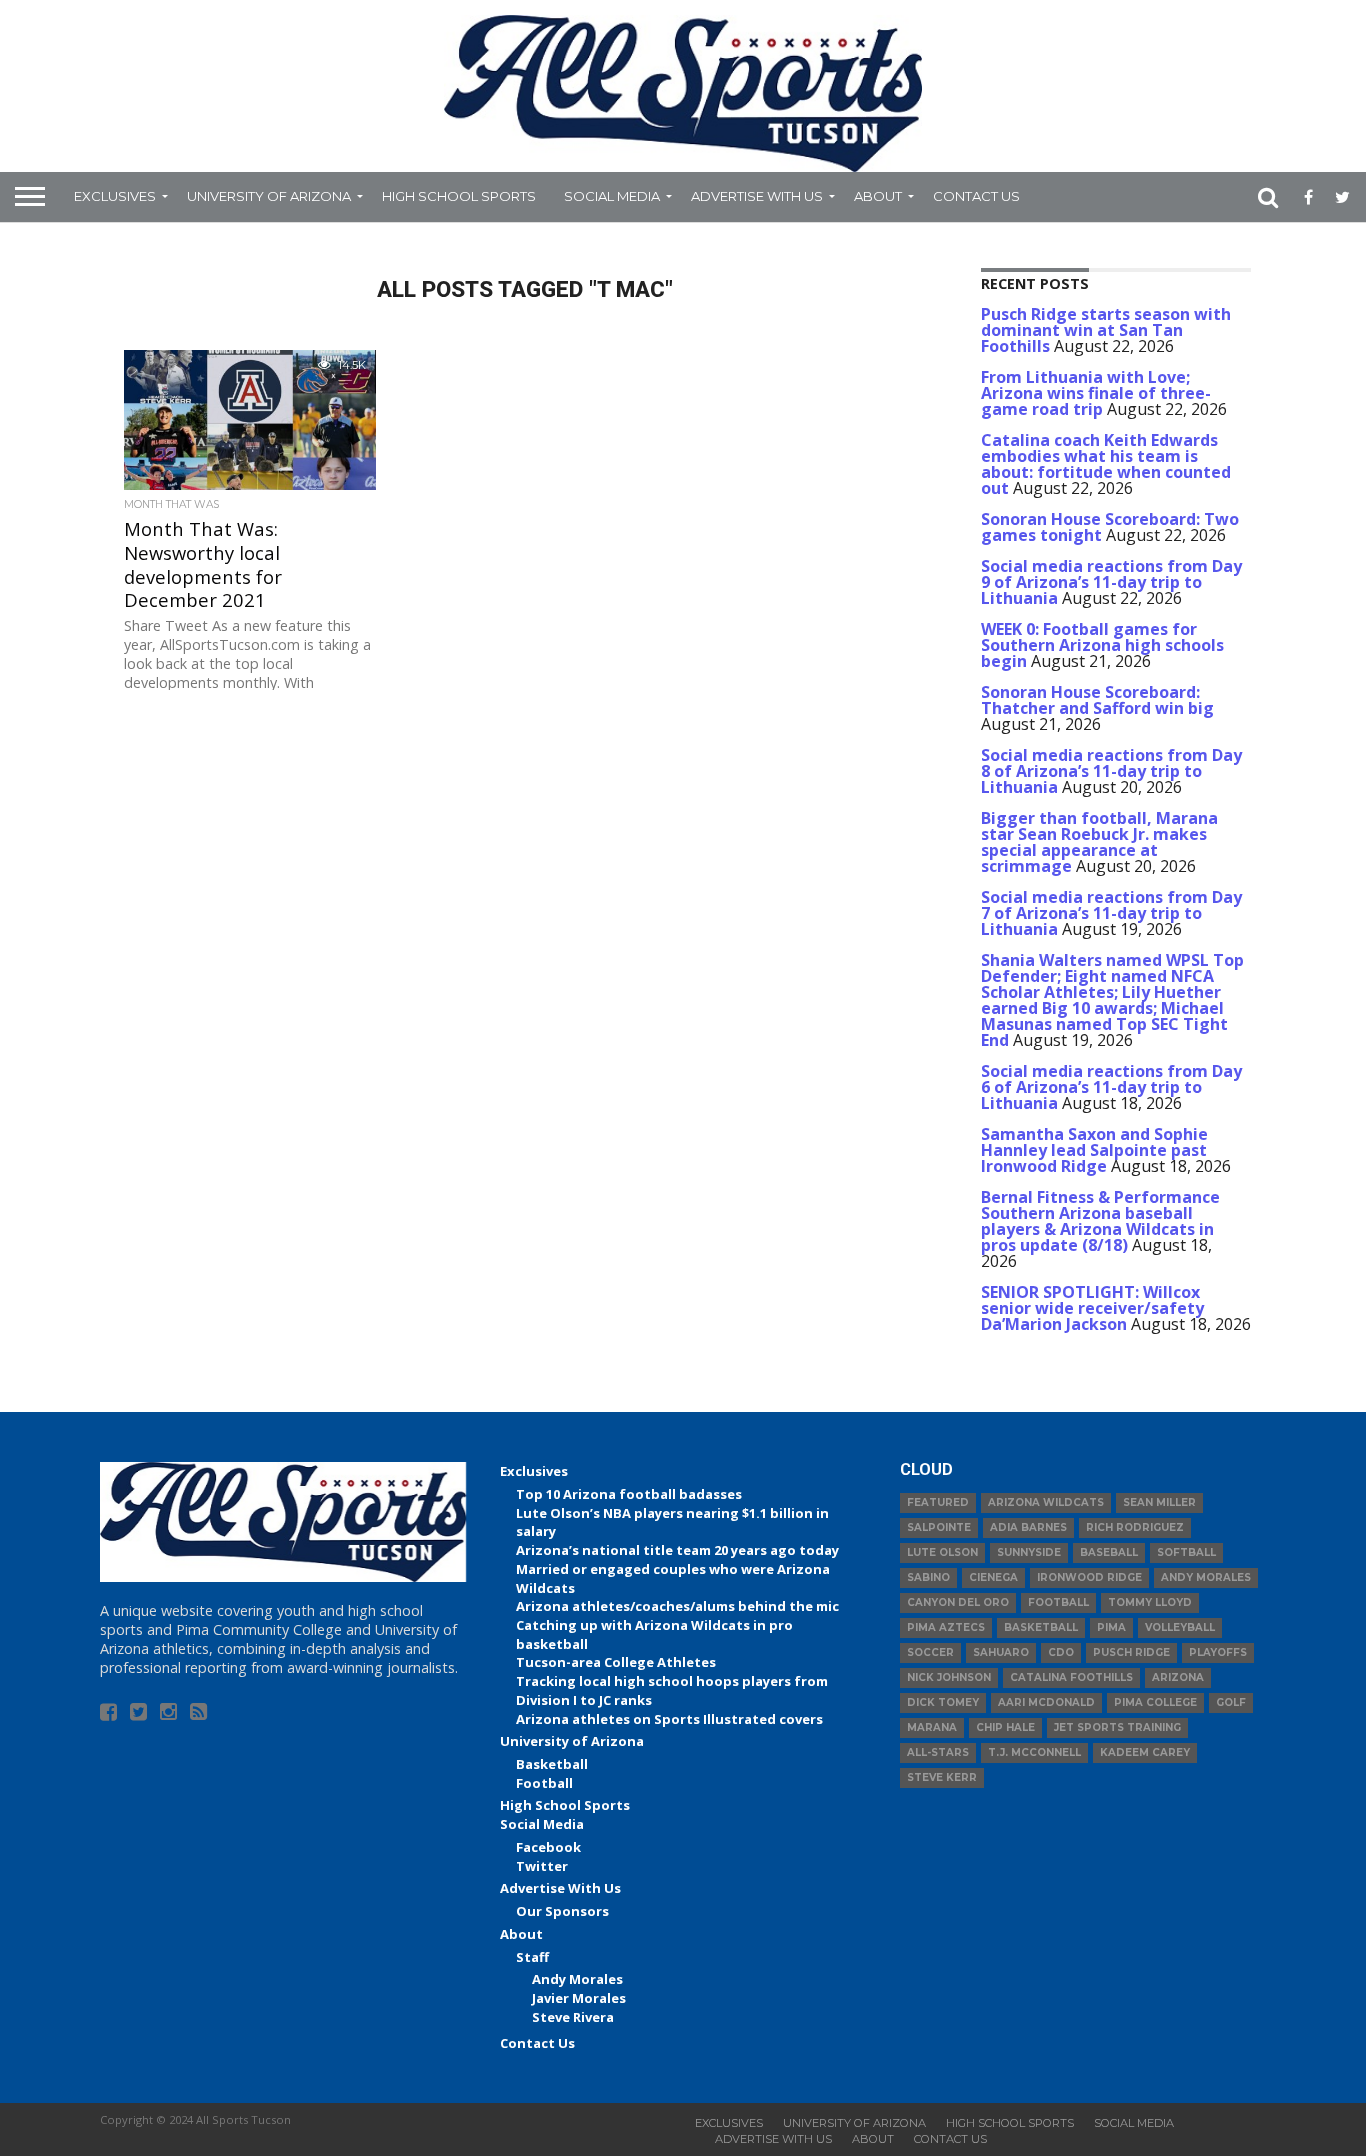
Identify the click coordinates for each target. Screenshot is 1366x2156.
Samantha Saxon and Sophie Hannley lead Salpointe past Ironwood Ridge (1094, 1150)
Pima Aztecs (946, 1627)
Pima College (1155, 1702)
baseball (1109, 1552)
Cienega (993, 1577)
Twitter (542, 1866)
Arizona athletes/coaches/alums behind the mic (677, 1606)
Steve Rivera (573, 2017)
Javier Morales (579, 1998)
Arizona (1178, 1677)
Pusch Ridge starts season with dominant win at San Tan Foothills (1106, 330)
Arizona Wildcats (1046, 1502)
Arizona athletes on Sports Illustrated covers (669, 1719)
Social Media (612, 196)
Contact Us (976, 196)
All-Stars (938, 1752)
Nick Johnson (949, 1677)
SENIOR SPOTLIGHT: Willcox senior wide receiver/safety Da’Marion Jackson (1092, 1308)
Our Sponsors (562, 1911)
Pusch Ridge (1131, 1652)
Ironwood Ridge (1089, 1577)
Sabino (928, 1577)
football (1058, 1602)
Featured (938, 1502)
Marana (932, 1727)
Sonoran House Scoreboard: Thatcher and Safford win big (1097, 700)
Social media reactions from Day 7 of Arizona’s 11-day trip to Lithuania (1111, 913)
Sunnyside (1029, 1552)
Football (544, 1783)
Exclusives (115, 196)
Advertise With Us (757, 196)
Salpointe (939, 1527)
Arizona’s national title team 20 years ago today (677, 1550)
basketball (1041, 1627)
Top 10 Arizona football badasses (629, 1494)
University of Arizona (269, 196)
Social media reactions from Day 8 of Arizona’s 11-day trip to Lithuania (1111, 771)
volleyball (1180, 1627)
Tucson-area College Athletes (616, 1662)
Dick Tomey (943, 1702)
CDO (1061, 1652)
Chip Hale (1005, 1727)
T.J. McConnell (1034, 1752)
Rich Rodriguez (1135, 1527)
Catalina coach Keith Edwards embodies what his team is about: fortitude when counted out (1106, 464)
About (878, 196)
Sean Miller (1159, 1502)
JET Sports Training (1117, 1727)
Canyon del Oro (958, 1602)
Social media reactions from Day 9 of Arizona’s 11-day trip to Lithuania (1111, 582)
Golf (1231, 1702)
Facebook (548, 1847)
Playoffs (1218, 1652)
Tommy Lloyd (1150, 1602)
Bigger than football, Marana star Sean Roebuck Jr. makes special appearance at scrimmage (1099, 842)
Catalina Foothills (1071, 1677)
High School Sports (459, 196)
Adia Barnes (1028, 1527)
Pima (1111, 1627)
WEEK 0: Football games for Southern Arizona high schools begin (1102, 645)
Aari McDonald (1046, 1702)
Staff (532, 1957)
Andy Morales (577, 1979)
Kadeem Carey (1145, 1752)
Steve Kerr (942, 1777)
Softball (1186, 1552)
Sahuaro (1001, 1652)
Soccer (930, 1652)
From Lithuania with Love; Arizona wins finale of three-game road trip (1096, 393)
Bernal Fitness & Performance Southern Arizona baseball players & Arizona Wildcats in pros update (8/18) (1100, 1221)
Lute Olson (942, 1552)
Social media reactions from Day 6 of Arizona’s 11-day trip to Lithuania (1111, 1087)
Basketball (552, 1764)
